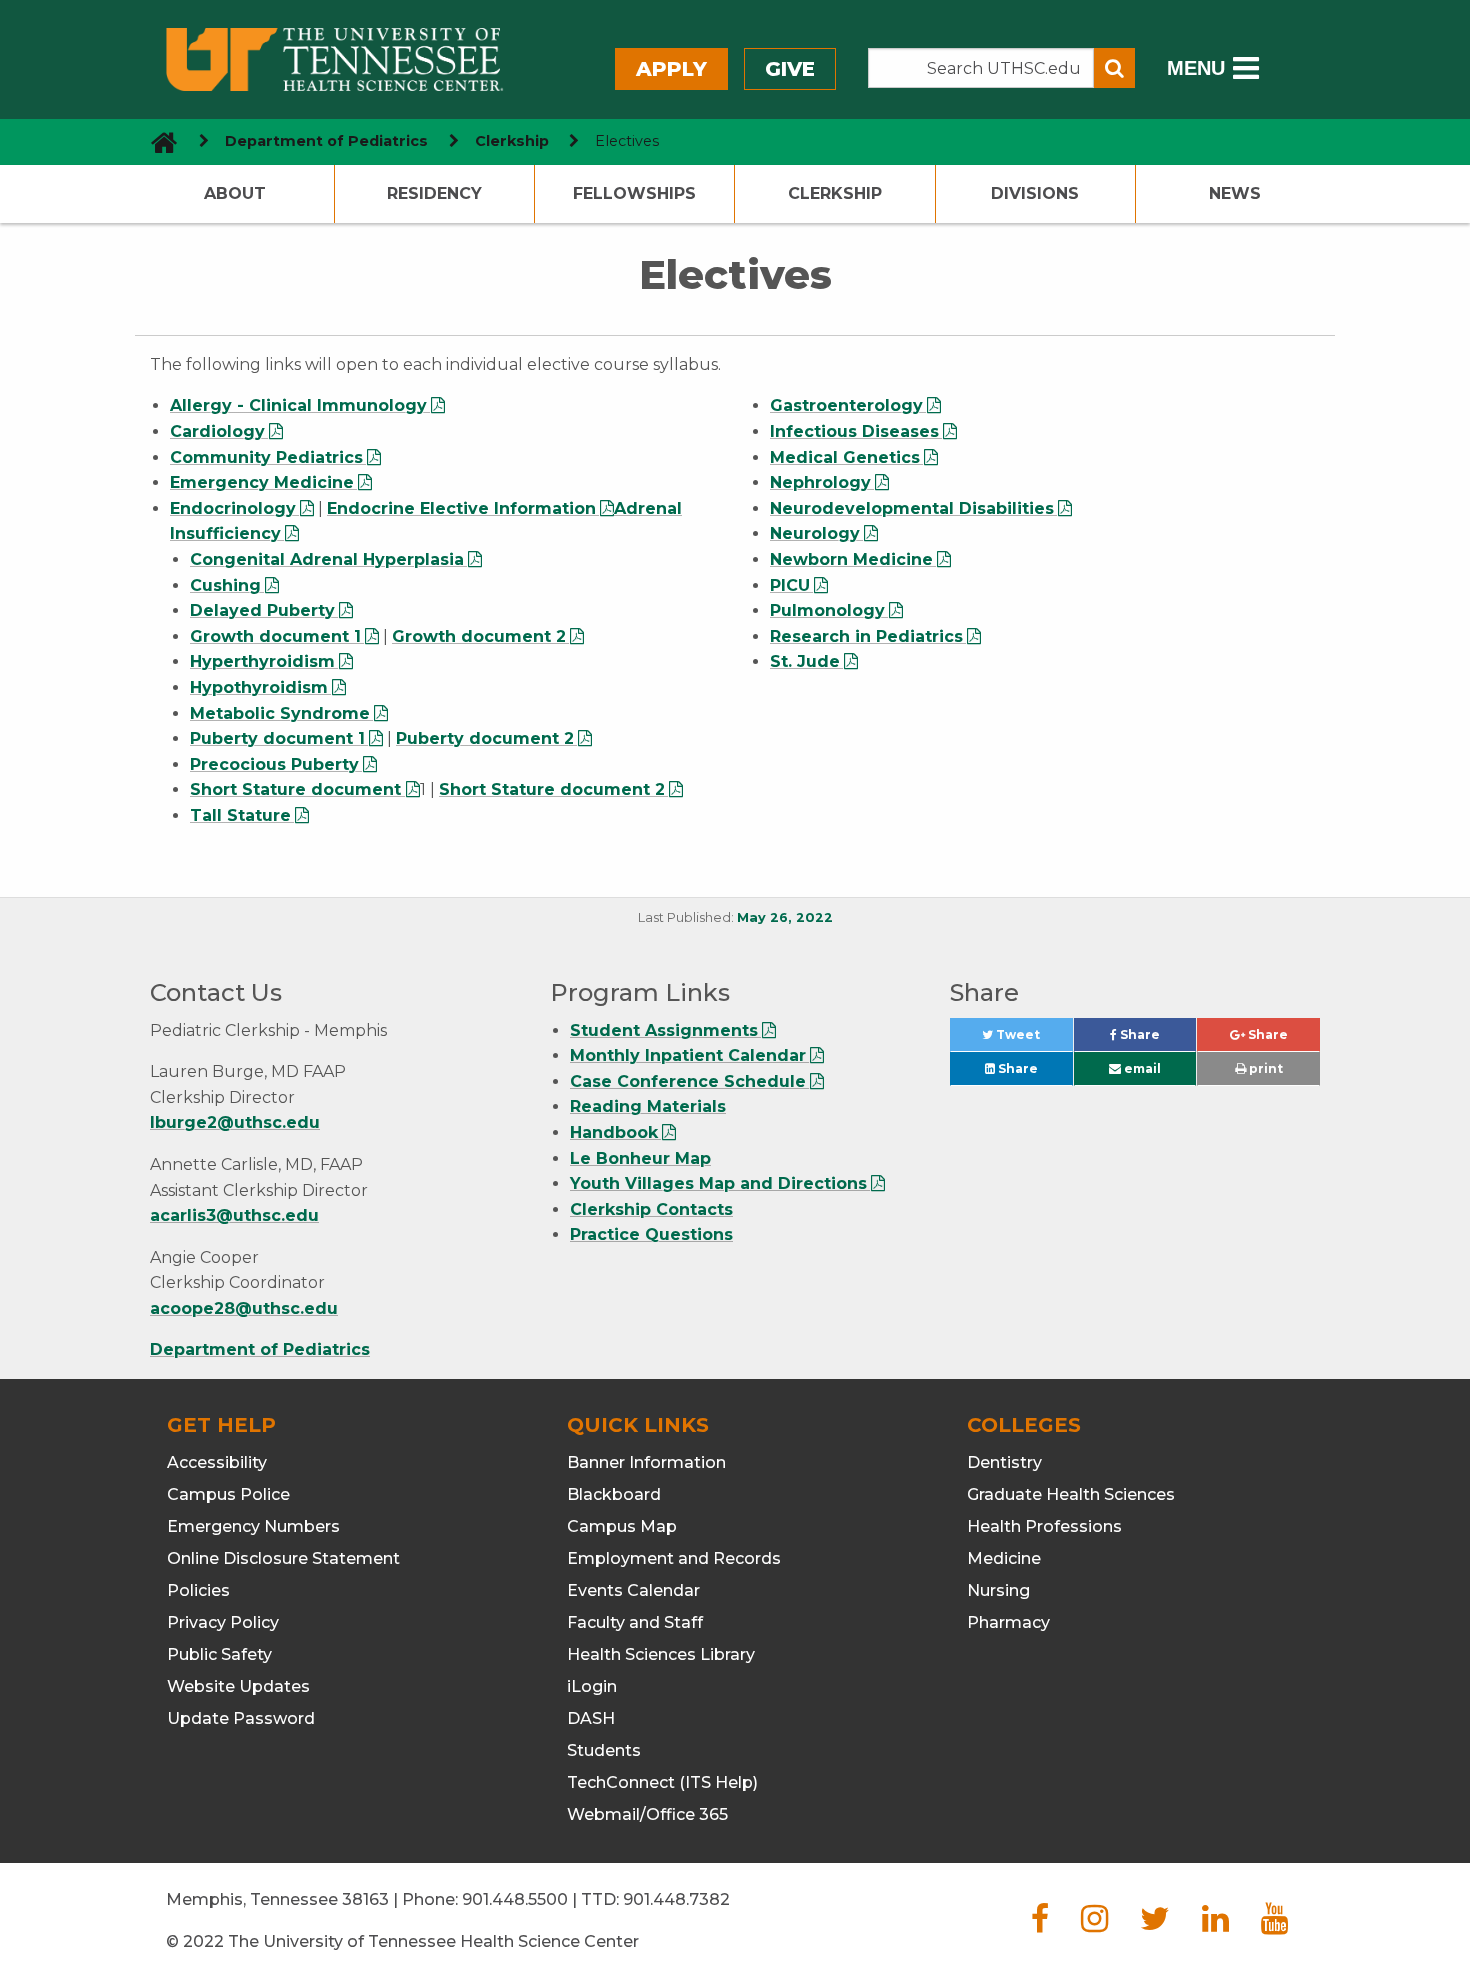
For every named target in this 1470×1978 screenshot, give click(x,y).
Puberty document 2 (485, 738)
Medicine (1004, 1558)
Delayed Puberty (262, 610)
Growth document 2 (479, 636)
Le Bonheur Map (640, 1158)
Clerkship (512, 141)
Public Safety (219, 1654)
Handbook (614, 1132)
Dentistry (1004, 1462)
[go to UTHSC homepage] (156, 141)
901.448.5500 (515, 1899)
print (1264, 1068)
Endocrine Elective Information (461, 508)
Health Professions (1044, 1526)
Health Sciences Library (661, 1654)
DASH (591, 1718)
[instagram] (1094, 1924)
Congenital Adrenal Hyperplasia (327, 559)
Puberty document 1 (277, 738)
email (1141, 1068)
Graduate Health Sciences (1071, 1494)
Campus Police (228, 1494)
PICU (790, 585)
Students (604, 1750)
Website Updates (238, 1686)
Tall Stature (240, 815)
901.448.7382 (676, 1899)
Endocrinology (233, 508)
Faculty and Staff (635, 1622)
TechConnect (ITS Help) (662, 1782)
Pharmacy (1008, 1622)
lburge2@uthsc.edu (235, 1122)
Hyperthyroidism (262, 661)
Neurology (815, 533)
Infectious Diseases (854, 431)
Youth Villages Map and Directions (718, 1183)
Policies (198, 1590)
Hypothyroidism (259, 687)
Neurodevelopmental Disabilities (912, 508)
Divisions (1035, 193)
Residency (434, 193)
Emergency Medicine (262, 482)
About (235, 193)
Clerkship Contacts (651, 1209)
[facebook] (1040, 1924)
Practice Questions (651, 1234)
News (1235, 193)
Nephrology (820, 482)
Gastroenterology (846, 405)
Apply (671, 69)
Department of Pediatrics (326, 141)
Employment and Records (674, 1558)
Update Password (241, 1718)
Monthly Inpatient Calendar (688, 1055)
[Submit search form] (1114, 68)
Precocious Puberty (274, 764)
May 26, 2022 (785, 917)
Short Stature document (298, 789)
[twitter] (1155, 1924)
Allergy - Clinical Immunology (298, 405)
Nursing (998, 1590)
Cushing (225, 585)
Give (790, 69)
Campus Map (622, 1526)
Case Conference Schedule (688, 1081)
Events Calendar (633, 1590)
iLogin (592, 1686)
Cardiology (217, 431)
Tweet (1032, 1039)
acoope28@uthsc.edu (244, 1308)
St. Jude (805, 661)
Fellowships (634, 193)
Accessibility (217, 1462)
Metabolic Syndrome (280, 713)
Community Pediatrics (266, 457)
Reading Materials (648, 1106)
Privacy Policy (223, 1622)
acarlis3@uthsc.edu (234, 1215)
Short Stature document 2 (552, 789)
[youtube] (1274, 1924)
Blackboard (614, 1494)
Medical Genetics (845, 457)
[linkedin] (1215, 1924)
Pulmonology (827, 610)
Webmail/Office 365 (647, 1814)
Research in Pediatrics (866, 636)
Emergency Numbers (253, 1526)
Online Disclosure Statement (283, 1558)
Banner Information (646, 1462)
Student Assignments (664, 1030)
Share (1156, 1039)
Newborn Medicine (851, 559)
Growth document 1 (275, 636)
